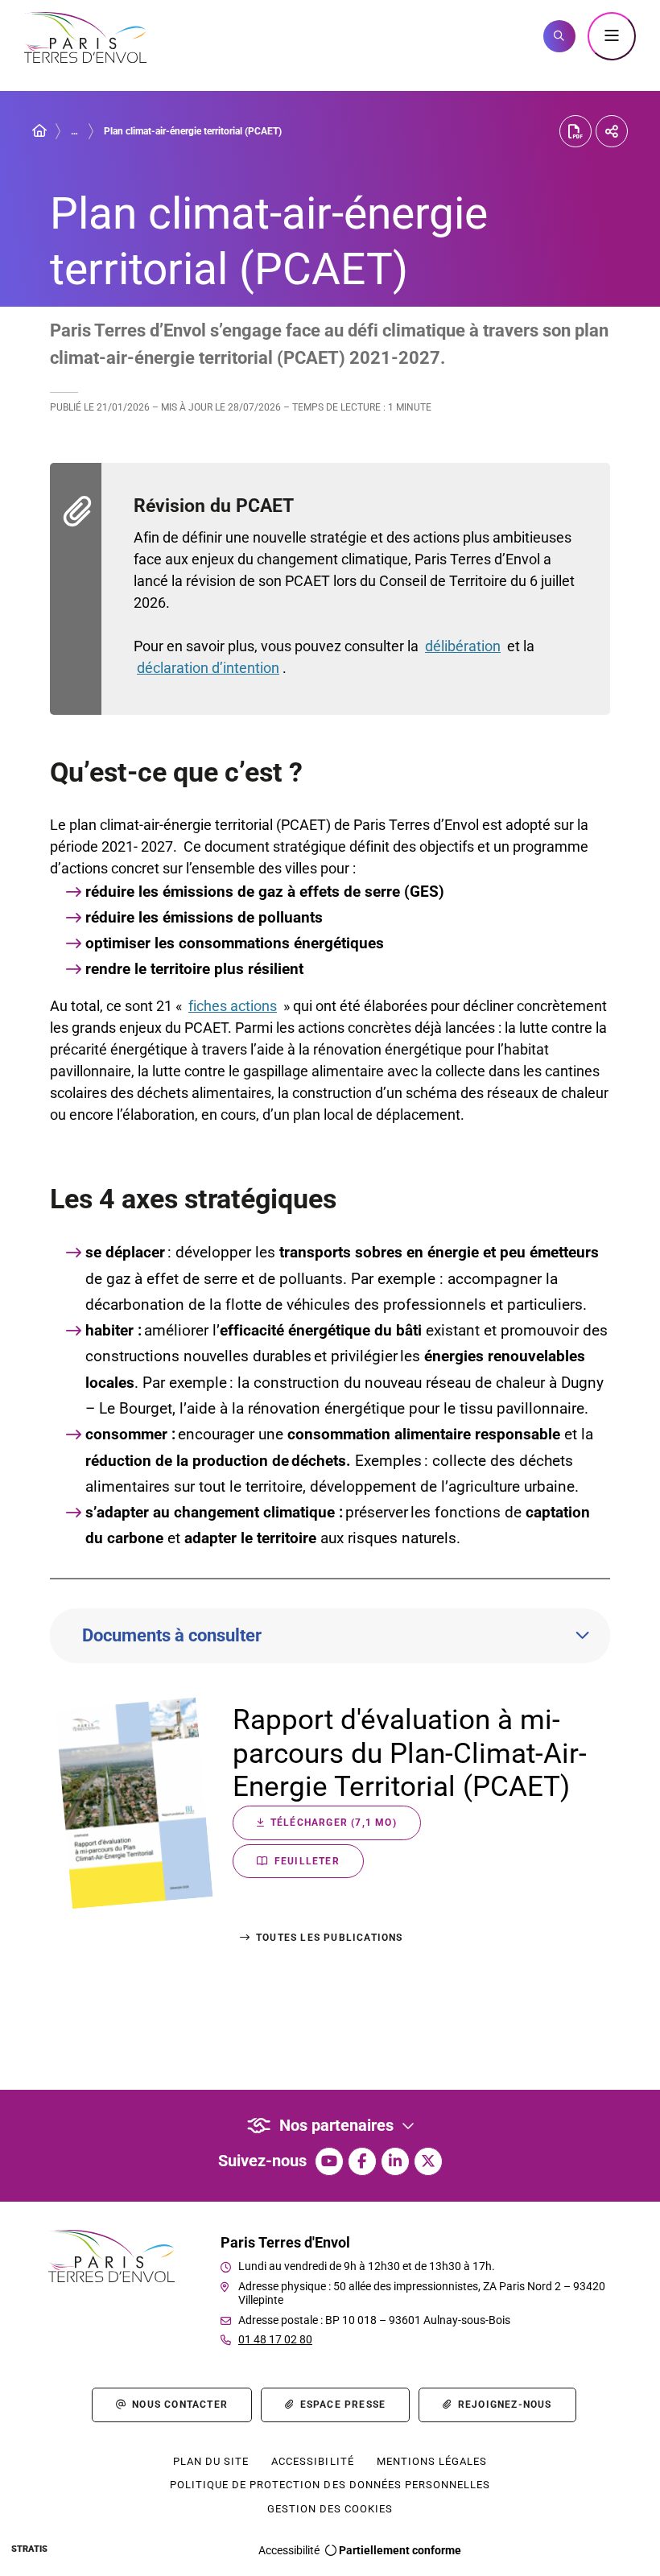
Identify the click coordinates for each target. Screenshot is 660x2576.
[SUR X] (428, 2161)
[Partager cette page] (612, 131)
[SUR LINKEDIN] (395, 2161)
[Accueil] (39, 131)
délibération (463, 646)
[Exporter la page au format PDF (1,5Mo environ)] (575, 131)
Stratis (29, 2549)
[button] (559, 36)
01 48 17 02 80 (275, 2339)
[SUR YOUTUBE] (329, 2161)
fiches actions (233, 1006)
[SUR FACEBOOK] (362, 2161)
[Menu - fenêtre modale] (612, 36)
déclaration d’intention (208, 668)
